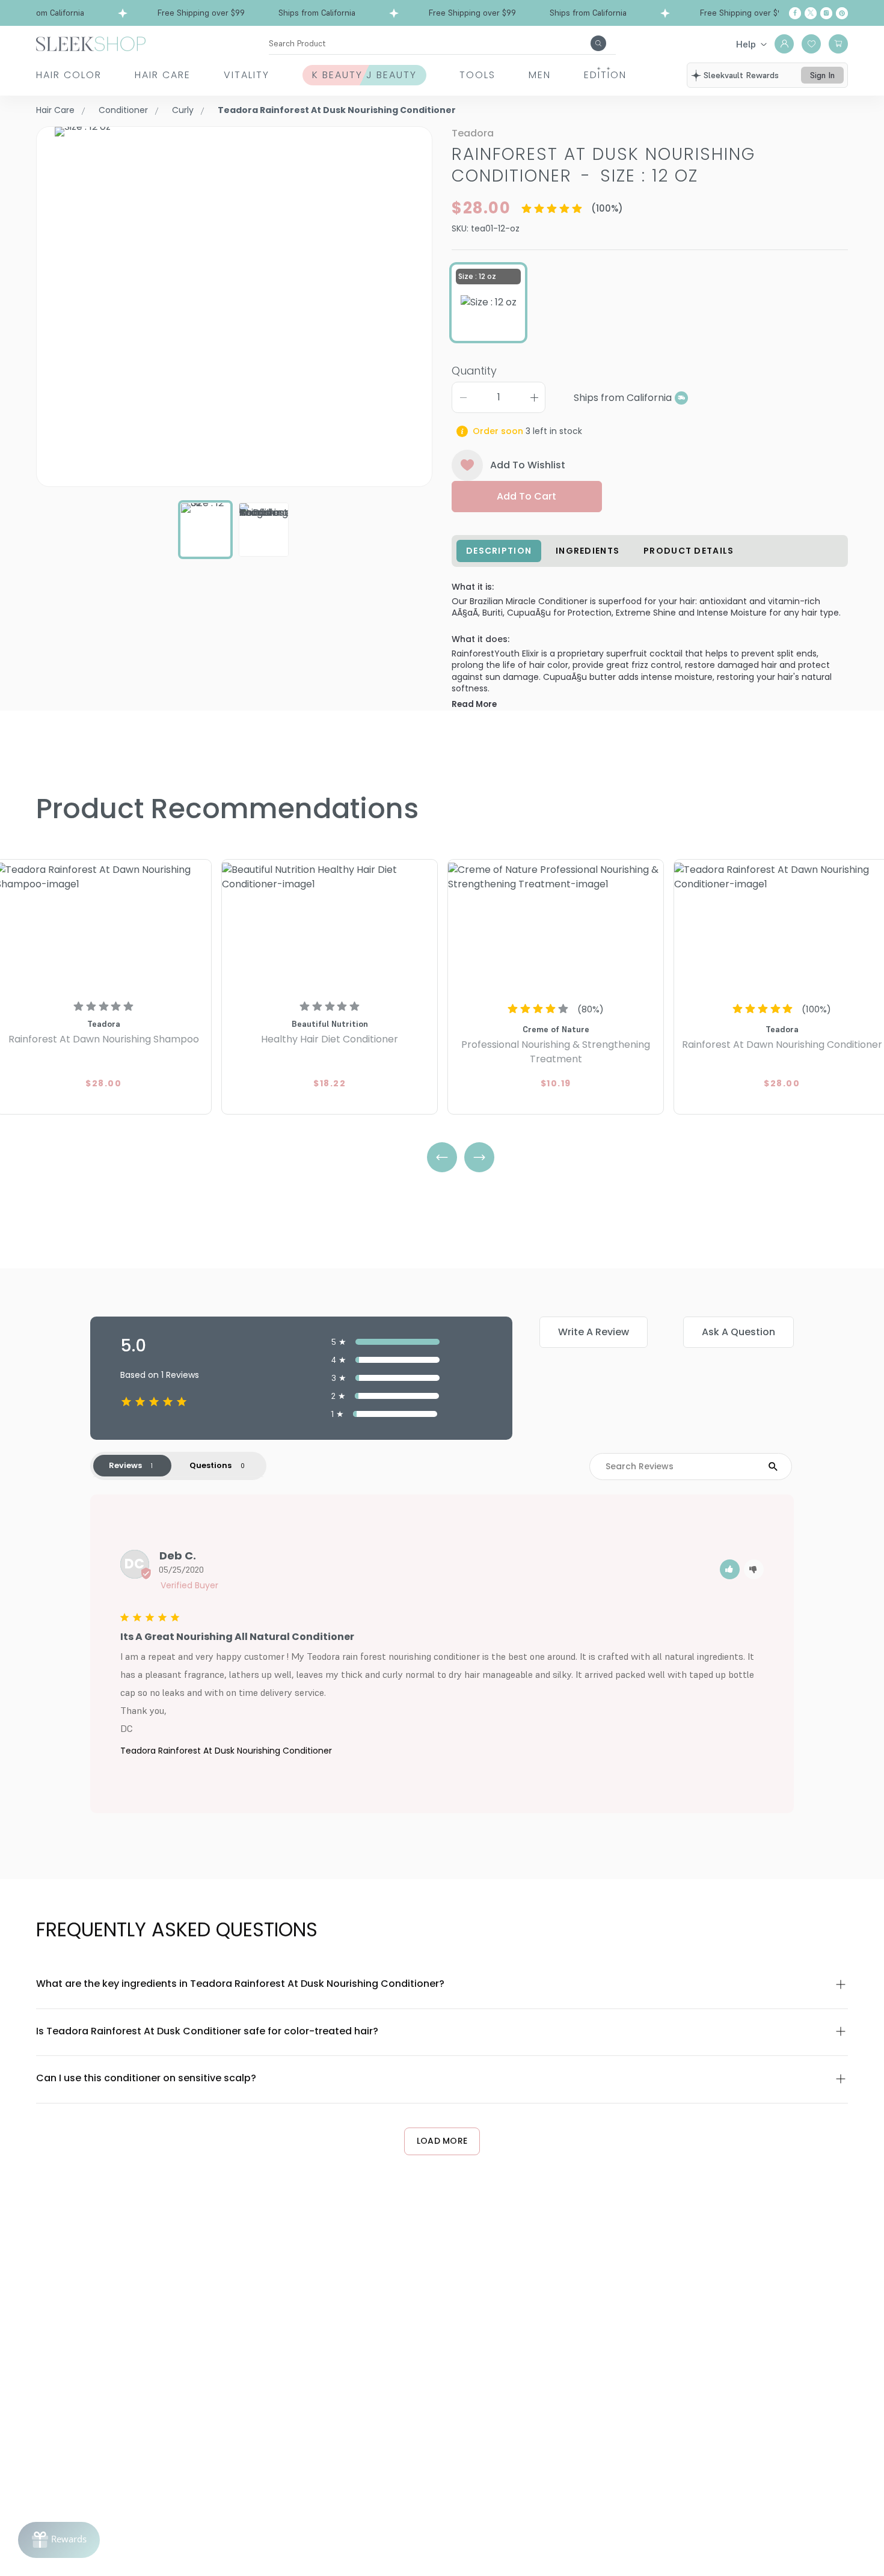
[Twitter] (811, 13)
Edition (605, 75)
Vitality (247, 75)
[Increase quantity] (534, 397)
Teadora (473, 133)
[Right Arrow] (479, 1157)
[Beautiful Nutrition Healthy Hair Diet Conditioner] (330, 927)
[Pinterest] (842, 13)
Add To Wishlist (528, 465)
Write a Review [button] (594, 1332)
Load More (442, 2141)
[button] (730, 1569)
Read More (474, 704)
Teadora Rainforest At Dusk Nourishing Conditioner (226, 1751)
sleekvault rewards (741, 75)
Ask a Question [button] (738, 1332)
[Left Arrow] (442, 1157)
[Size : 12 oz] (489, 302)
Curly (183, 110)
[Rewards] (59, 2540)
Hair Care (163, 75)
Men (540, 75)
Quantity (474, 371)
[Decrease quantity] (463, 397)
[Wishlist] (811, 44)
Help (746, 44)
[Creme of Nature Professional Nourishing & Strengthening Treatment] (556, 927)
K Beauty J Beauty (364, 75)
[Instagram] (826, 13)
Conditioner (123, 110)
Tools (477, 75)
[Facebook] (795, 13)
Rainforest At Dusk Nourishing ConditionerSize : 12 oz (603, 165)
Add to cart (526, 496)
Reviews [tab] (125, 1465)
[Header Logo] (91, 43)
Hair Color (69, 75)
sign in (822, 75)
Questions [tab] (210, 1465)
